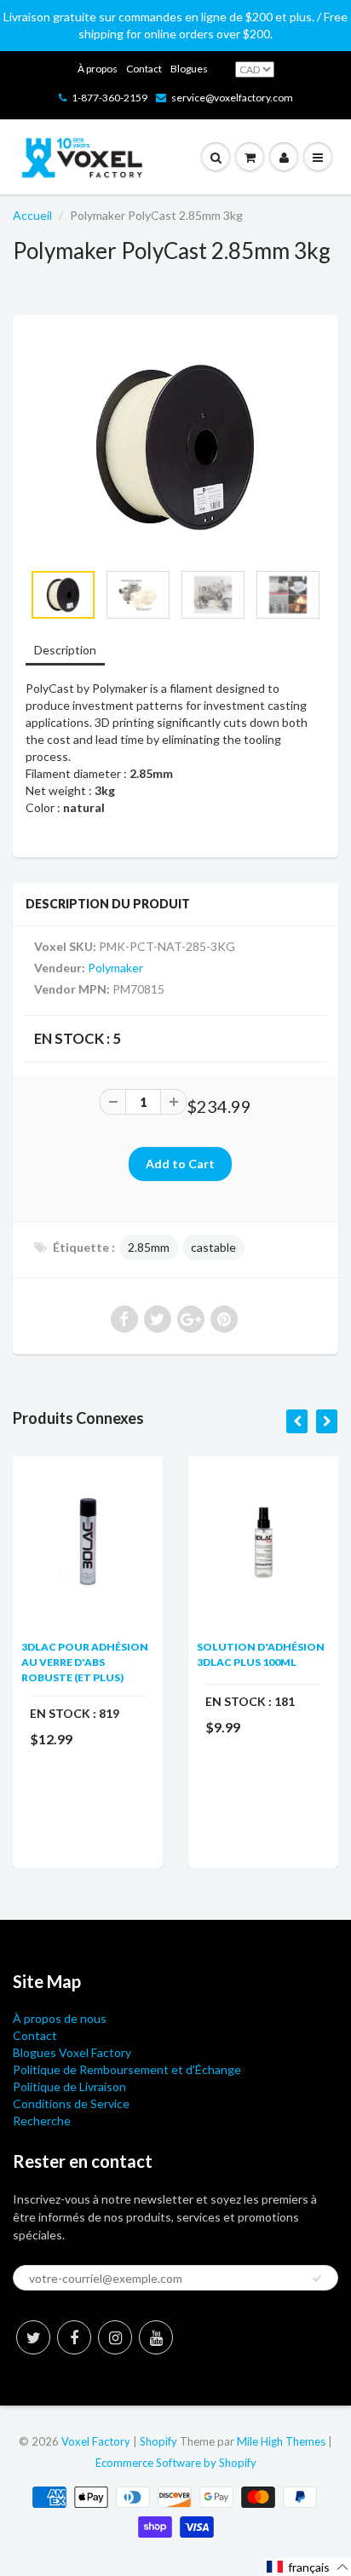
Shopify (158, 2441)
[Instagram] (115, 2337)
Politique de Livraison (69, 2086)
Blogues (189, 69)
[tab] (65, 651)
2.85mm (149, 1247)
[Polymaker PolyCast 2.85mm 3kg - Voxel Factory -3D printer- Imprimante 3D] (175, 447)
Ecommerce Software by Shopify (176, 2463)
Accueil (32, 215)
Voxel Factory (96, 2441)
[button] (308, 2567)
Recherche (42, 2121)
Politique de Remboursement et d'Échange (127, 2069)
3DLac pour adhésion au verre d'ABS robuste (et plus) (85, 1662)
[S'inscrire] (317, 2279)
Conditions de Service (71, 2103)
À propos (98, 69)
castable (213, 1247)
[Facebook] (74, 2337)
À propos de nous (60, 2018)
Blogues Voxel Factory (72, 2052)
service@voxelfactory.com (232, 98)
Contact (144, 69)
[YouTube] (156, 2337)
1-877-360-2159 (109, 98)
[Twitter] (33, 2337)
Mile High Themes (281, 2441)
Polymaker (115, 968)
